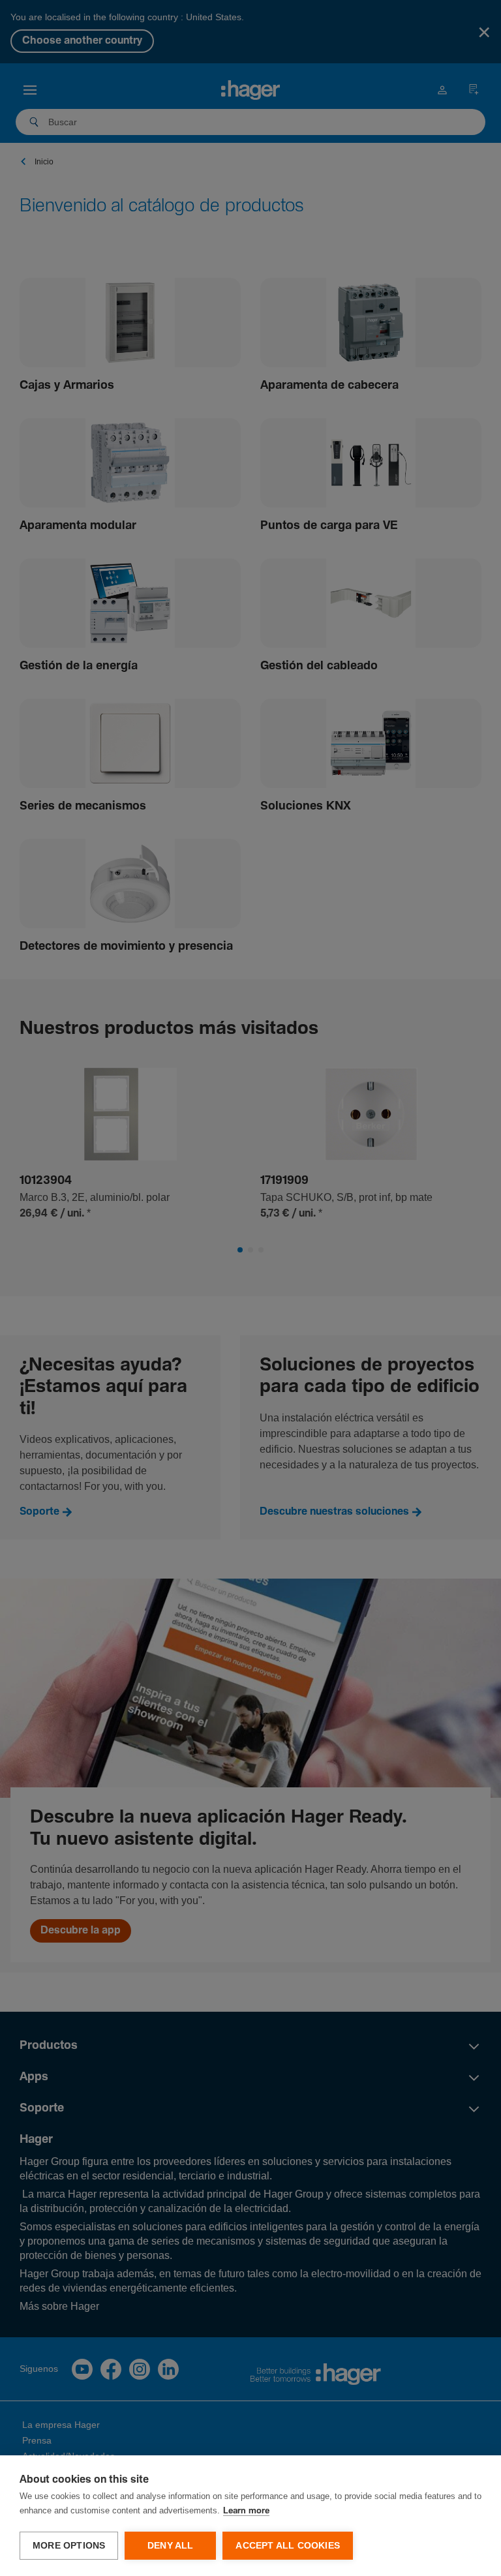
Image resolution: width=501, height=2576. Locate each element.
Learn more (246, 2511)
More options (69, 2546)
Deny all (171, 2546)
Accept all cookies (288, 2546)
